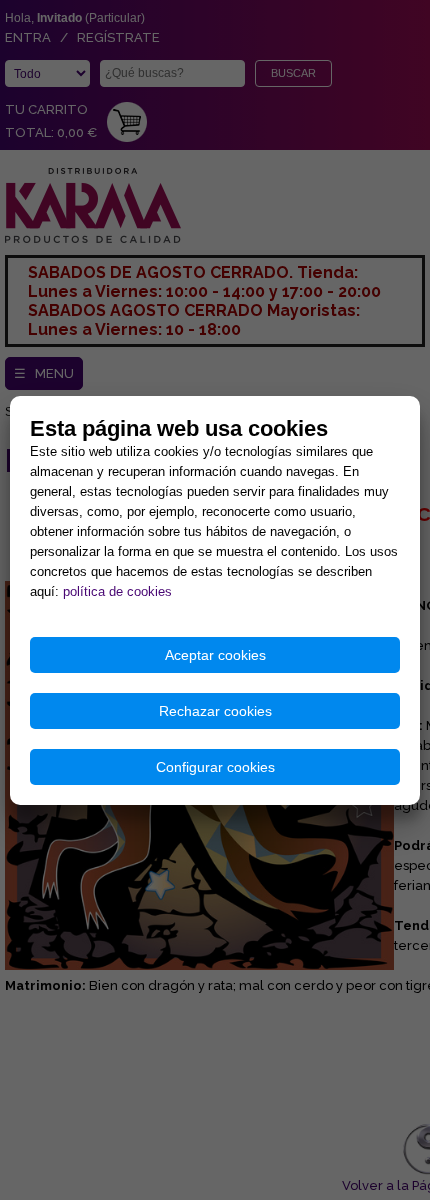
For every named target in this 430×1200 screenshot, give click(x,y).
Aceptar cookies (215, 655)
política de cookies (117, 591)
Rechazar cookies (215, 711)
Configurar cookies (215, 767)
